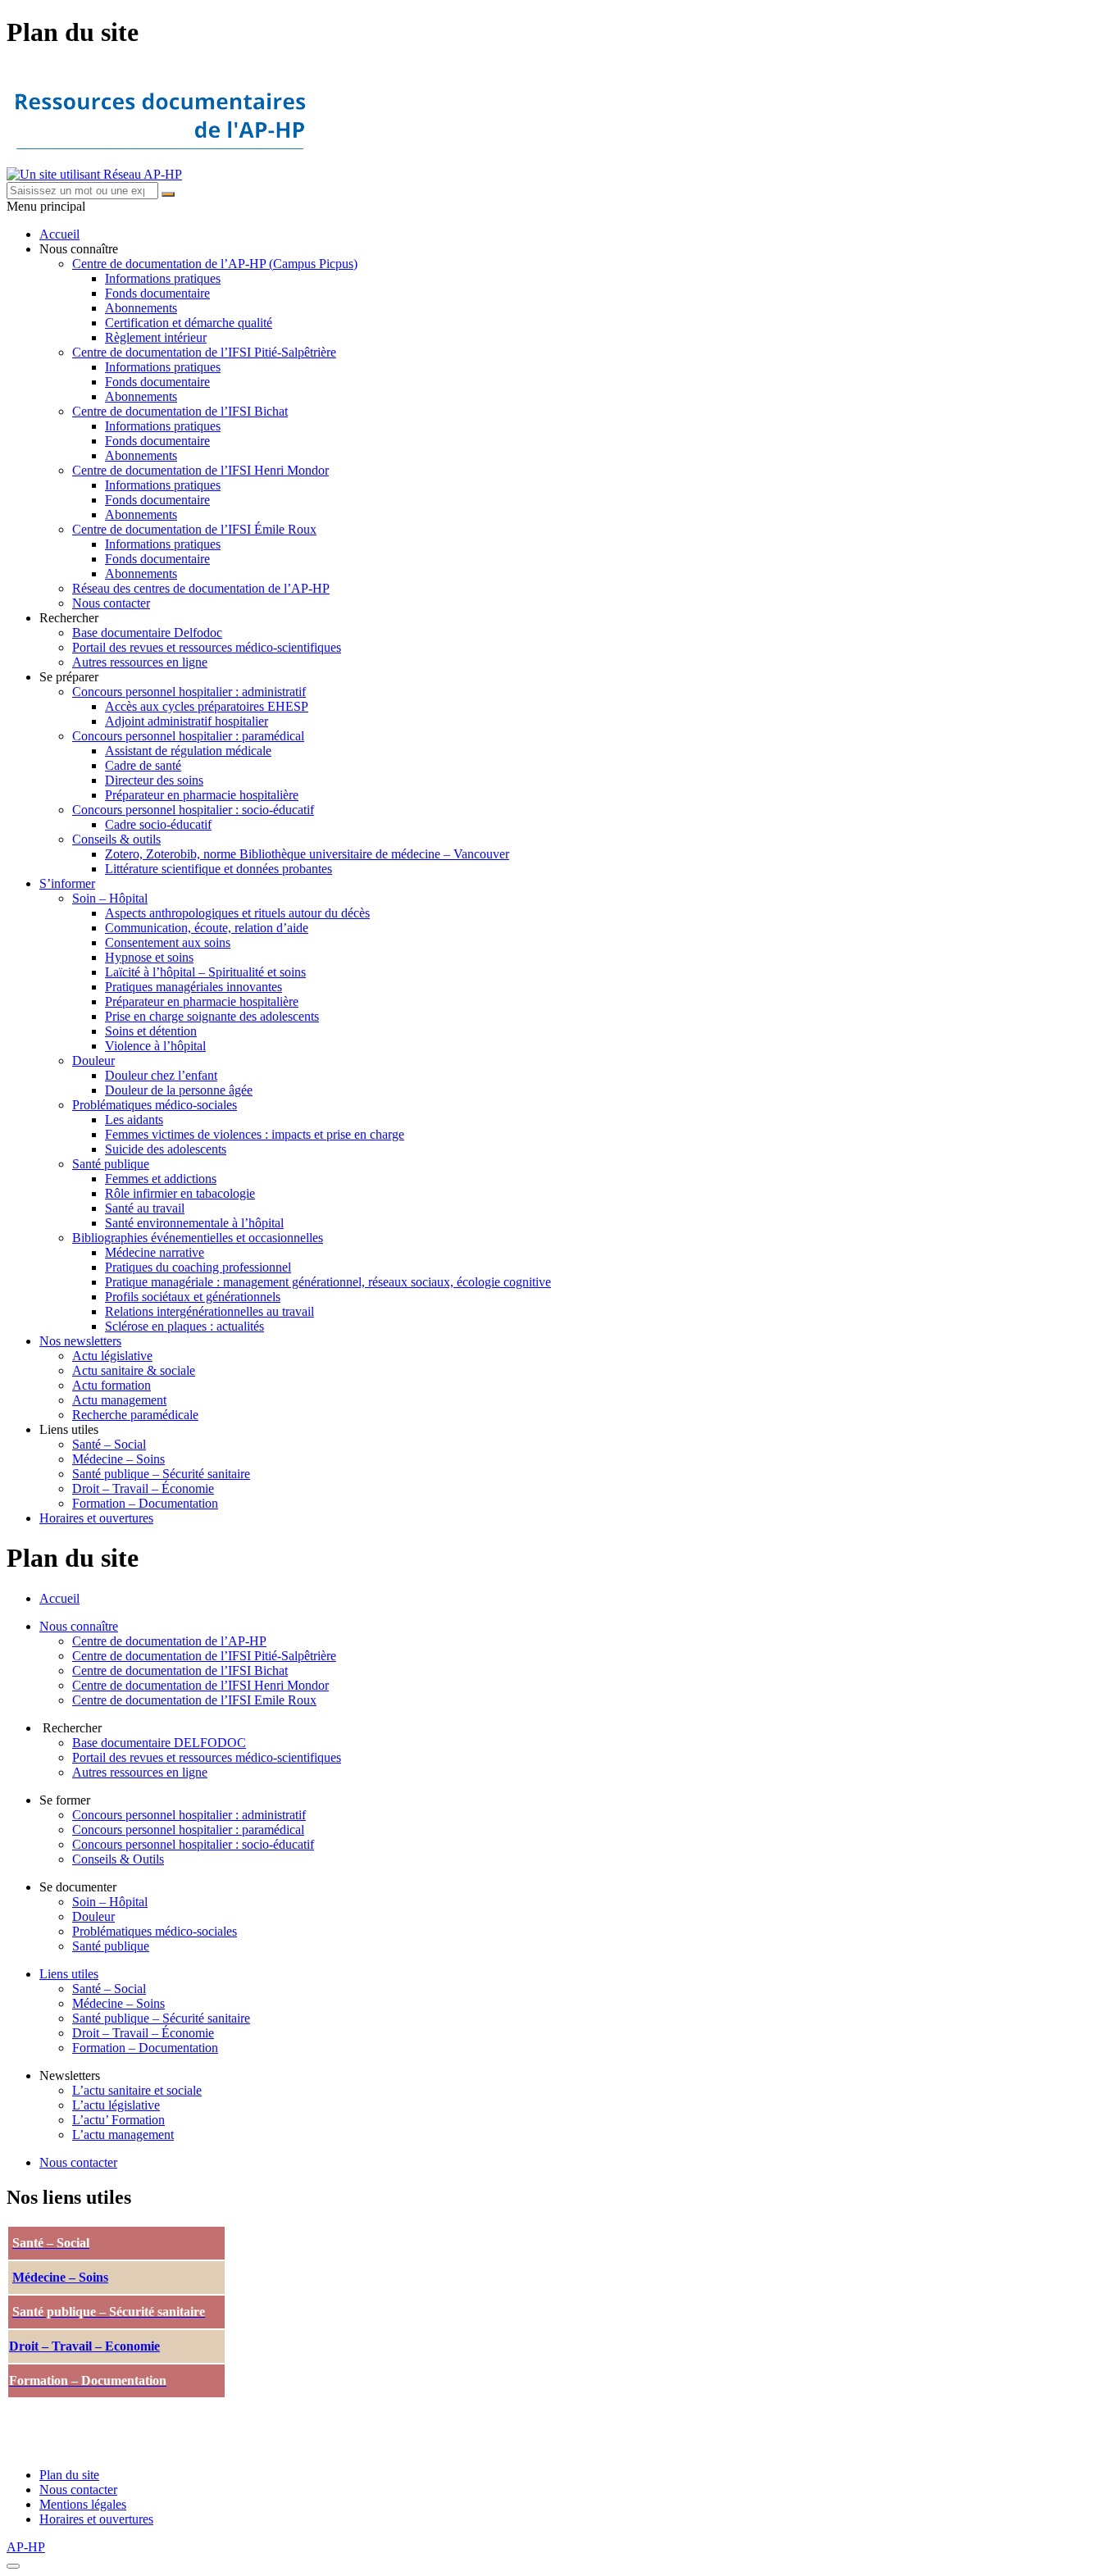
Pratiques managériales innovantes (193, 987)
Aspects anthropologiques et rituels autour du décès (237, 913)
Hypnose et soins (149, 957)
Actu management (119, 1400)
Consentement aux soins (168, 942)
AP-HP (26, 2547)
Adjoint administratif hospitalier (187, 721)
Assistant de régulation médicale (188, 751)
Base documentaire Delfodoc (147, 633)
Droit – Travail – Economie (84, 2346)
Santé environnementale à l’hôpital (194, 1223)
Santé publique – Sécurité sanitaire (161, 1474)
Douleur (93, 1060)
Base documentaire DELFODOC (159, 1743)
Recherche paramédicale (135, 1415)
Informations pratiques (163, 278)
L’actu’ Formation (118, 2120)
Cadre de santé (143, 765)
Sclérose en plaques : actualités (184, 1326)
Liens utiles (69, 1974)
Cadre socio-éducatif (158, 824)
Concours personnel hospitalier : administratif (189, 692)
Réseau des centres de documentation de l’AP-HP (201, 588)
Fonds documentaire (157, 293)
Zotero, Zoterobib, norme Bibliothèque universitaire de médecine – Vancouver (307, 854)
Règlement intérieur (156, 337)
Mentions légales (83, 2504)
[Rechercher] (168, 194)
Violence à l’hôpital (155, 1046)
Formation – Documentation (145, 1503)
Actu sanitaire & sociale (134, 1370)
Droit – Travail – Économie (143, 1488)
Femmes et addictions (161, 1179)
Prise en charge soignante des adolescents (212, 1016)
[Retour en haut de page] (13, 2566)
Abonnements (141, 308)
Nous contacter (111, 603)
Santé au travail (145, 1208)
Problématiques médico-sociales (155, 1105)
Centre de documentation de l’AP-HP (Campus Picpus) (215, 264)
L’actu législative (116, 2105)
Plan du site (69, 2475)
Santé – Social (109, 1444)
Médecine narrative (155, 1252)
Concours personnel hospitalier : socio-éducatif (193, 810)
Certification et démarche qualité (189, 323)
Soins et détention (151, 1031)
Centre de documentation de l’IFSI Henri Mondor (200, 470)
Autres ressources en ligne (140, 662)
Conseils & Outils (118, 1859)
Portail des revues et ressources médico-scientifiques (207, 647)
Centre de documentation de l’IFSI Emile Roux (194, 1700)
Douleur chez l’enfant (161, 1075)
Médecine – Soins (118, 1459)
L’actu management (123, 2135)
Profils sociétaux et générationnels (193, 1297)
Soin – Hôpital (110, 898)
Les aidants (134, 1120)
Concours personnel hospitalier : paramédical (188, 736)
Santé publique (111, 1164)
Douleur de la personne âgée (179, 1090)
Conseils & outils (116, 839)
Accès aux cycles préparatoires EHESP (207, 706)
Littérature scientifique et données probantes (219, 869)
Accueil (59, 234)
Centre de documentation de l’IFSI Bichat (180, 411)
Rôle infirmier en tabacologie (180, 1193)
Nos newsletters (80, 1341)
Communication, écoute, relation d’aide (207, 928)
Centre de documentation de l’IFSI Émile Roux (194, 529)
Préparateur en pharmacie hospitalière (202, 795)
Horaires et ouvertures (96, 1518)
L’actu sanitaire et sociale (137, 2090)
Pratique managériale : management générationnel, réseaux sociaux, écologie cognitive (328, 1282)
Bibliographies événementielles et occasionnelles (198, 1238)
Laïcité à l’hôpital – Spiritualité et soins (205, 972)
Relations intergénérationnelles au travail (209, 1311)
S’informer (67, 883)
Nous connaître (79, 1626)
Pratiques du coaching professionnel (198, 1267)
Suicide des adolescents (166, 1149)
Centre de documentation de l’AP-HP (169, 1641)
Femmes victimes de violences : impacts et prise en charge (255, 1134)
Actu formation (112, 1385)
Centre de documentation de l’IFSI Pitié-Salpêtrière (204, 352)
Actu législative (112, 1356)
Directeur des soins (154, 780)
